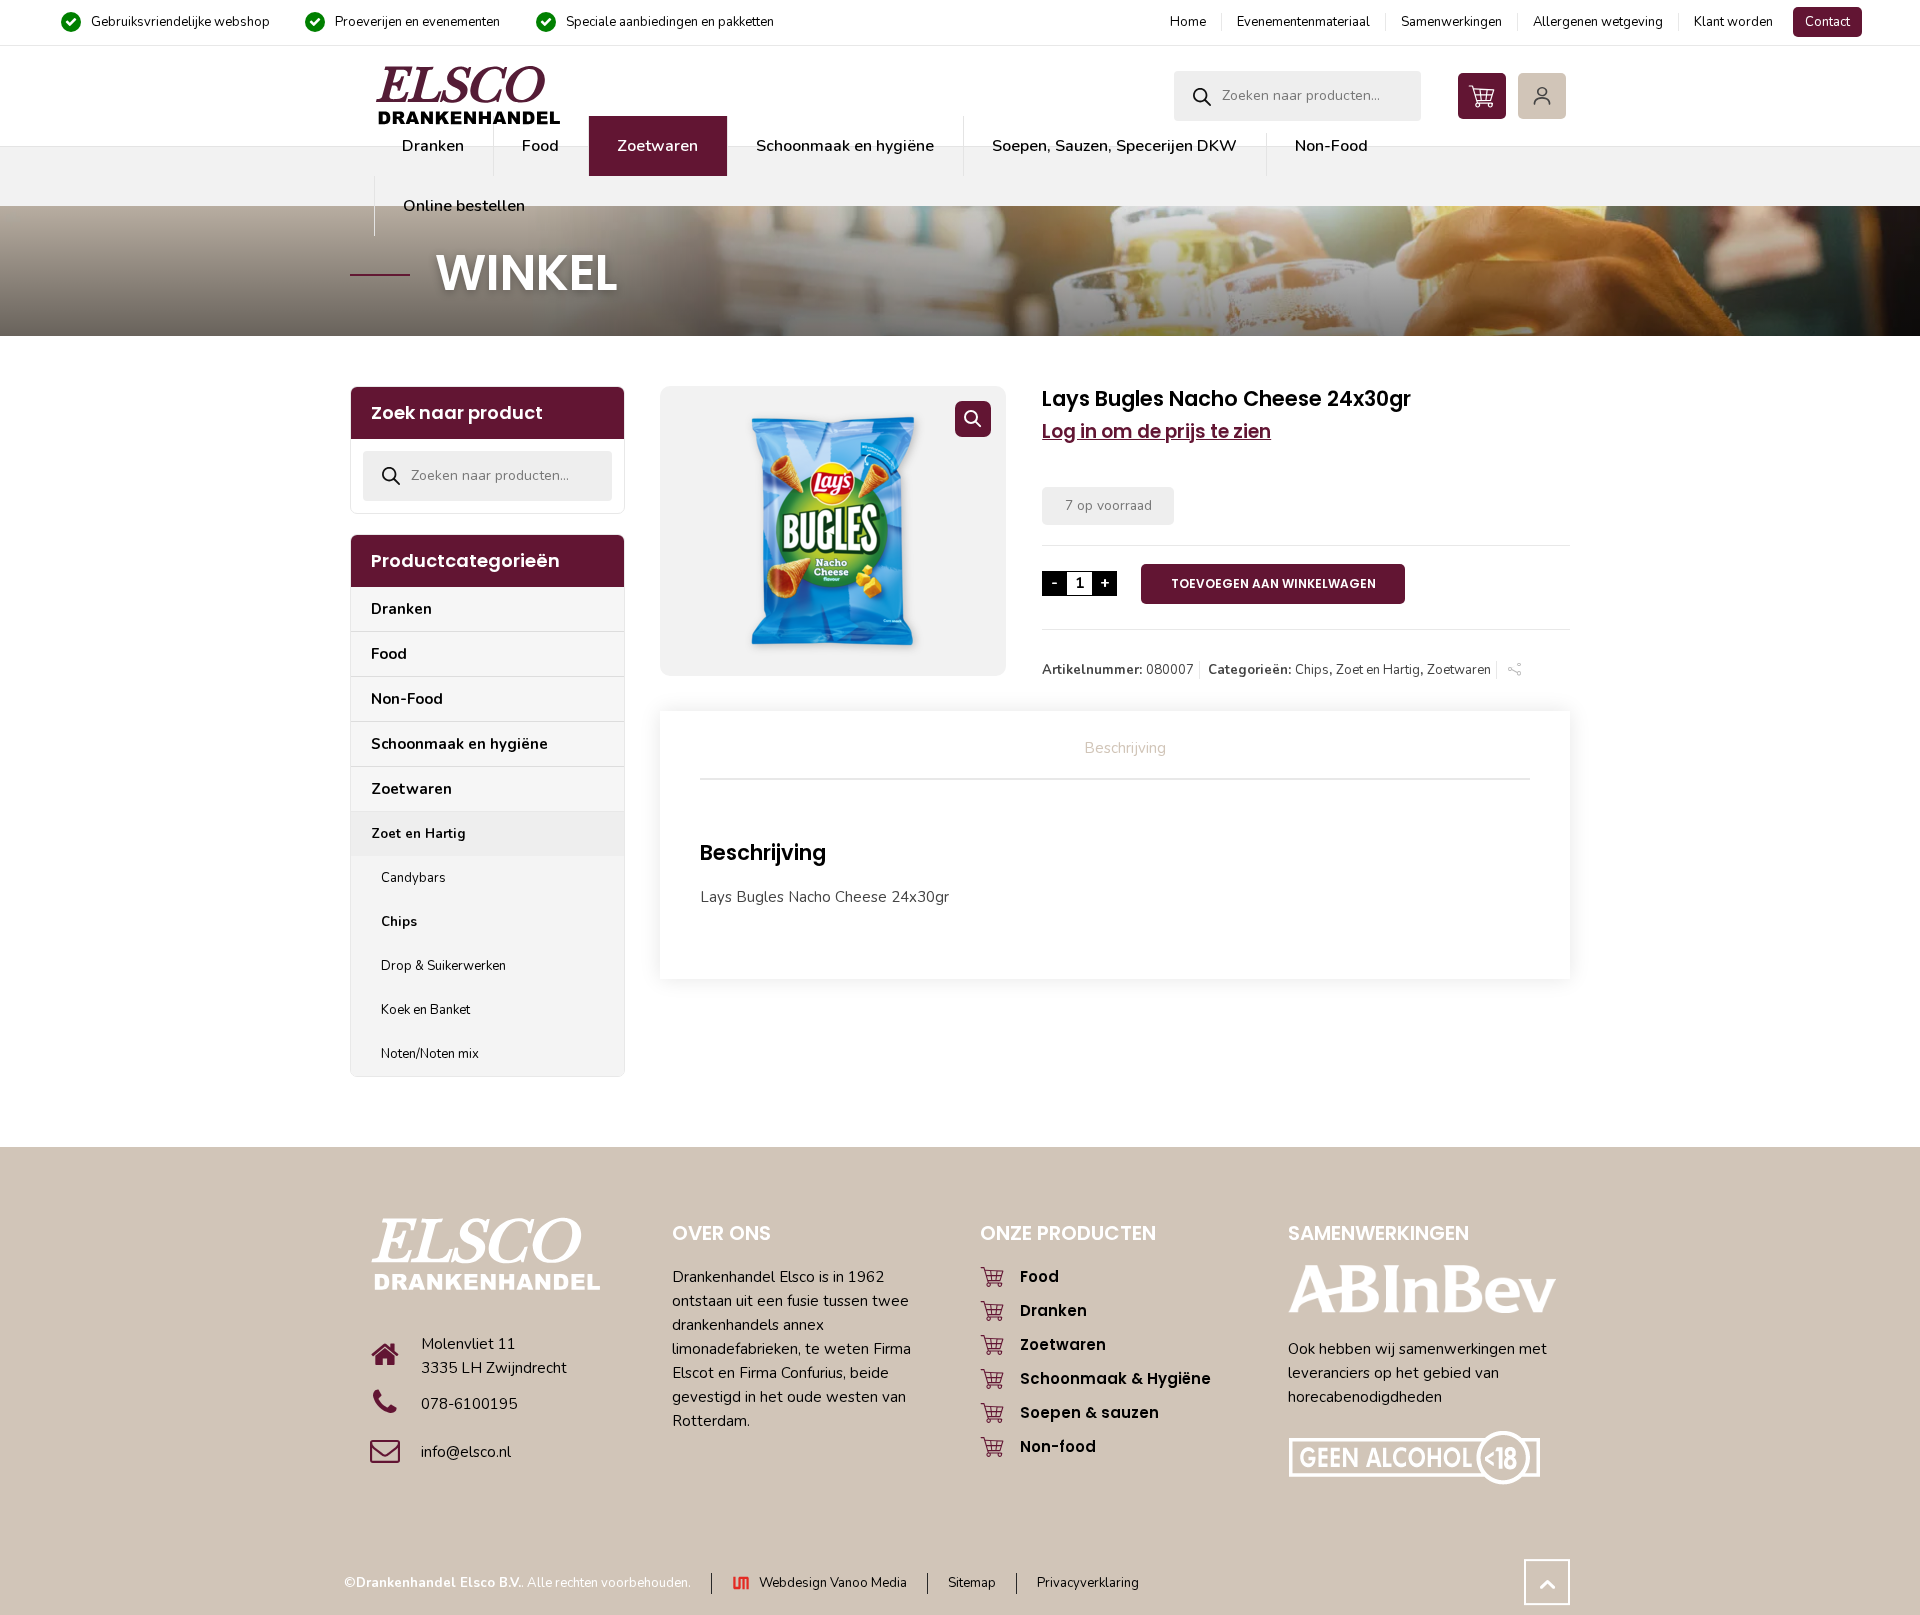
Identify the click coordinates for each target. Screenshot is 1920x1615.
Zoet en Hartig (1378, 670)
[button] (973, 419)
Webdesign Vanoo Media (833, 1583)
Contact (1827, 22)
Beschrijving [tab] (1125, 748)
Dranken (401, 609)
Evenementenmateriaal (1303, 22)
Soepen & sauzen (1089, 1412)
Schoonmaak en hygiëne (459, 744)
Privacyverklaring (1088, 1583)
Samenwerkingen (1451, 22)
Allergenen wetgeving (1598, 22)
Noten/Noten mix (430, 1054)
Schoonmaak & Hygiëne (1115, 1378)
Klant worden (1733, 22)
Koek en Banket (425, 1010)
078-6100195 (469, 1404)
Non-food (1058, 1446)
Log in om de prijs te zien (1156, 431)
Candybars (413, 878)
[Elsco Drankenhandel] (467, 96)
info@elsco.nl (466, 1452)
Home (1188, 22)
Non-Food (407, 699)
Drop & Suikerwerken (443, 966)
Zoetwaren (1459, 670)
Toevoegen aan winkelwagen (1273, 583)
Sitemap (972, 1583)
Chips (1312, 670)
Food (389, 654)
